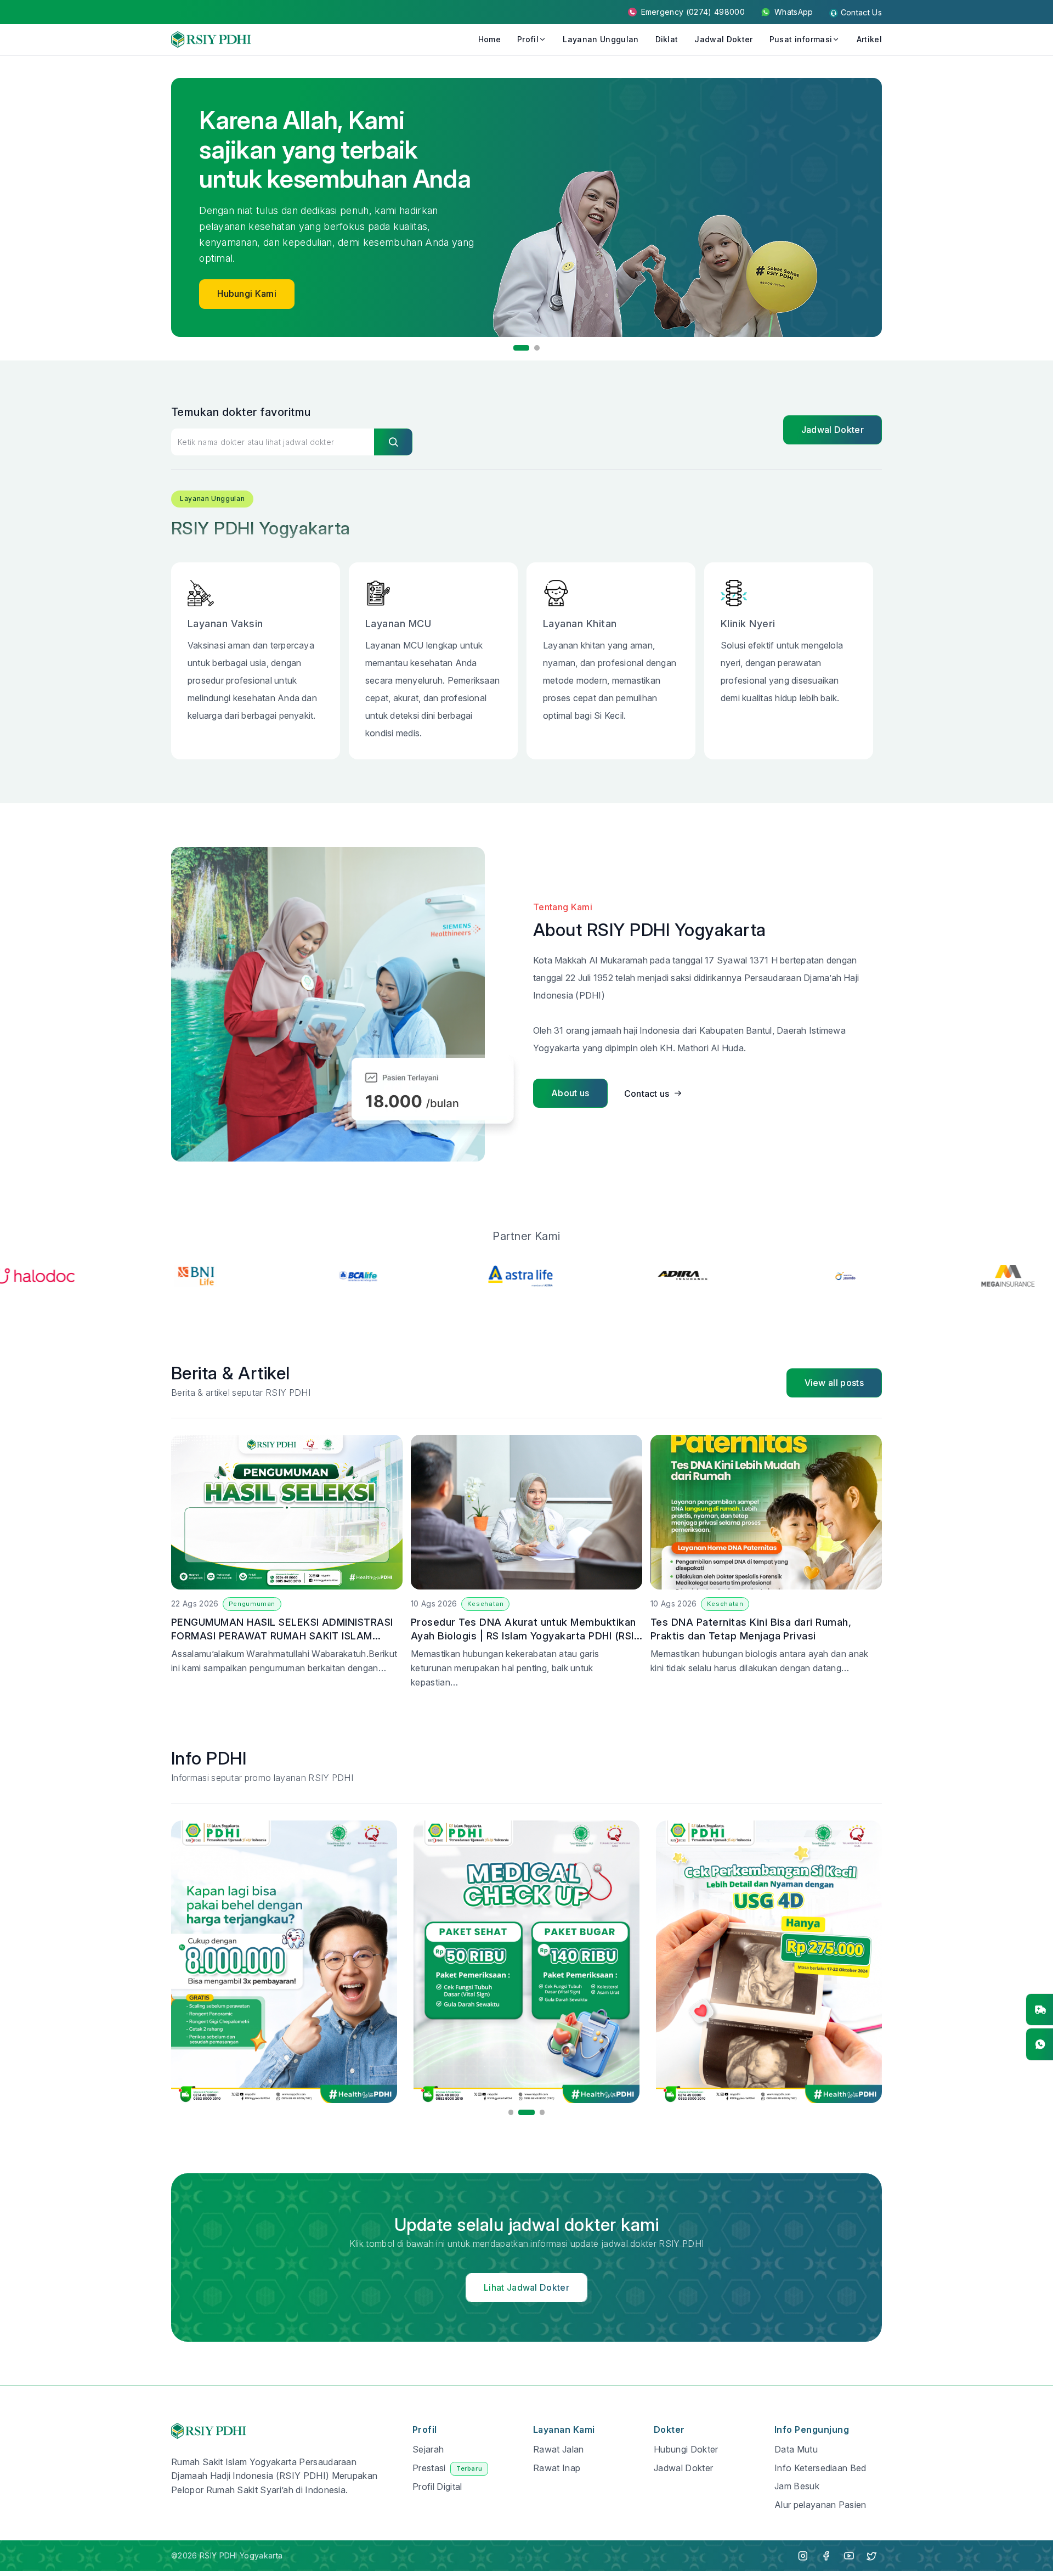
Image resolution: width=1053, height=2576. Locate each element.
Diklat (667, 39)
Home (489, 39)
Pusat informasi (801, 39)
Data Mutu (796, 2449)
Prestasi (447, 2468)
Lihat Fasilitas (246, 272)
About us (570, 1093)
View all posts (834, 1383)
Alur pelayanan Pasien (820, 2505)
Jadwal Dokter (723, 39)
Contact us (647, 1093)
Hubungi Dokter (686, 2449)
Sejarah (428, 2449)
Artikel (869, 39)
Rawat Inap (557, 2468)
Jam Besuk (797, 2486)
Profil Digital (437, 2487)
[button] (516, 348)
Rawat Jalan (559, 2449)
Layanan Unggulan (601, 39)
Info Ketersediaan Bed (820, 2468)
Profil (528, 39)
